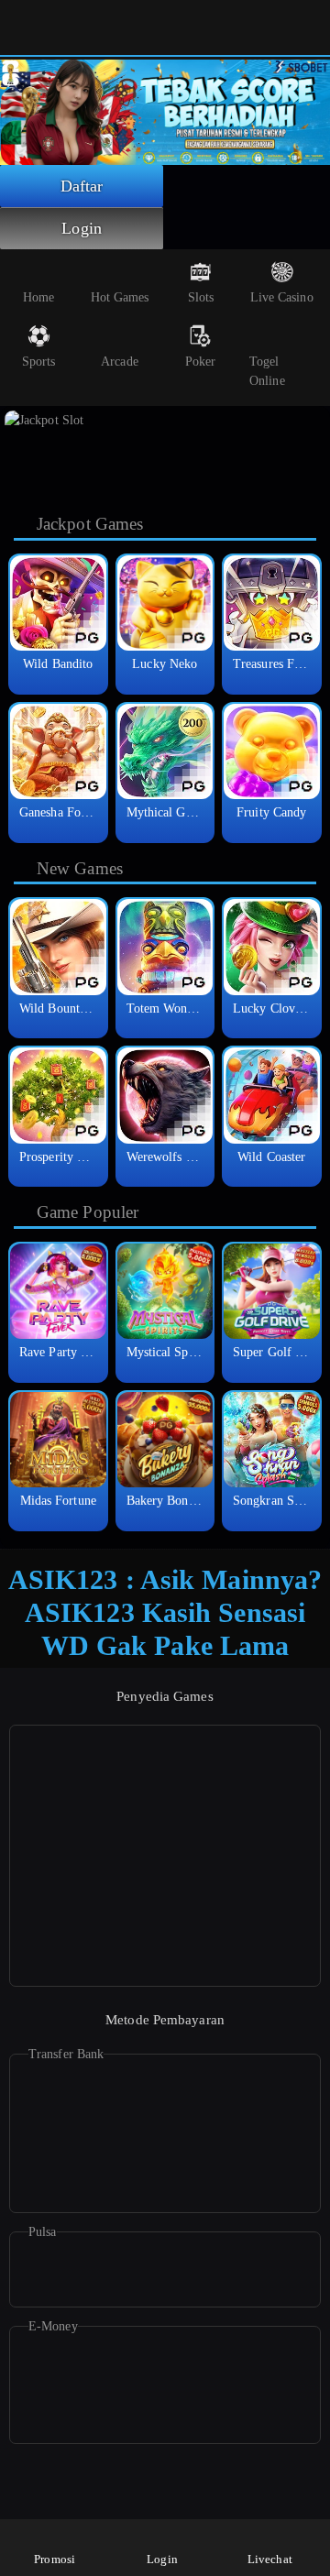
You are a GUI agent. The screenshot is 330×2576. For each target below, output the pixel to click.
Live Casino (282, 297)
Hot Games (120, 297)
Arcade (120, 362)
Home (38, 297)
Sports (39, 362)
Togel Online (267, 371)
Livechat (270, 2559)
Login (82, 228)
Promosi (55, 2559)
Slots (201, 297)
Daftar (82, 186)
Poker (201, 362)
